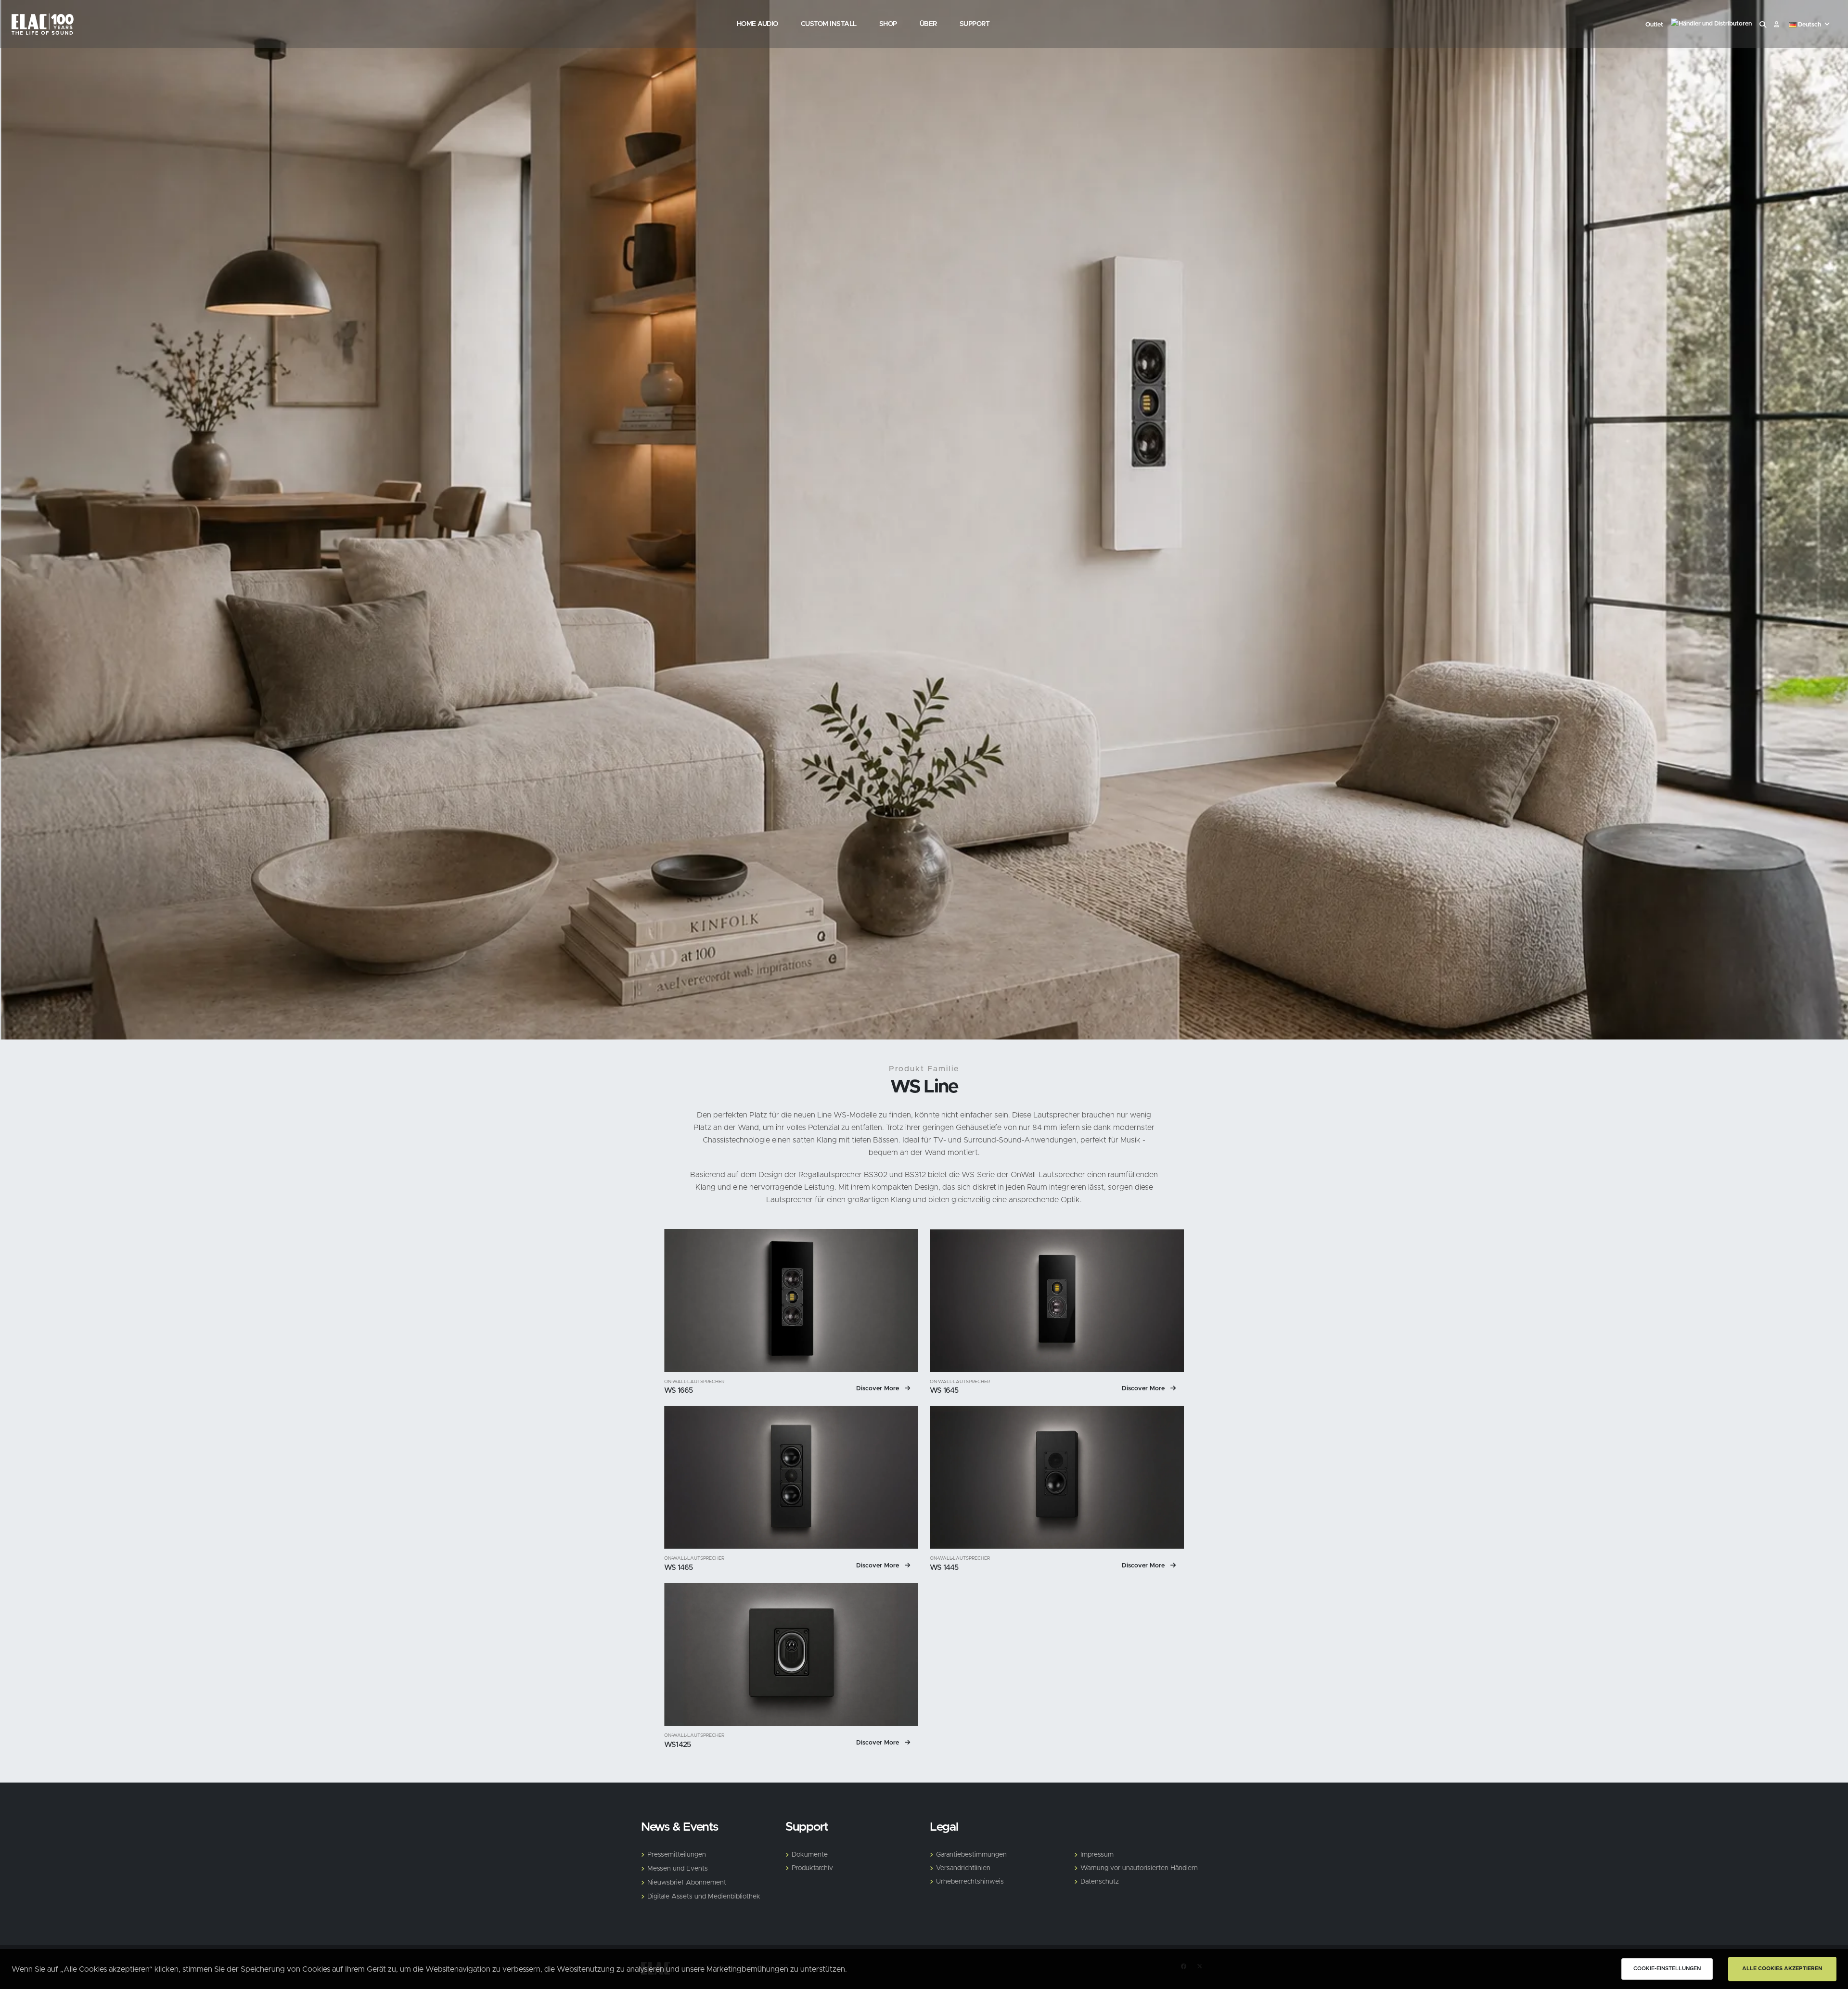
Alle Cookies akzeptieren (1782, 1969)
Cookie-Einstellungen (1667, 1969)
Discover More (879, 1389)
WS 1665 (679, 1391)
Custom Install (829, 24)
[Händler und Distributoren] (1711, 25)
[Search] (1763, 25)
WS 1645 (944, 1391)
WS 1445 (944, 1568)
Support (975, 24)
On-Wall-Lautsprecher (694, 1382)
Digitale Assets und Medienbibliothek (704, 1897)
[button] (1810, 25)
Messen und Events (678, 1869)
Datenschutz (1100, 1882)
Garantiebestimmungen (971, 1855)
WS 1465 (679, 1568)
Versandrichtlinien (963, 1868)
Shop (888, 24)
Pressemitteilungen (677, 1855)
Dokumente (810, 1855)
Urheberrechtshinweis (970, 1882)
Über (928, 24)
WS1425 (677, 1745)
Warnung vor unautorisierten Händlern (1139, 1868)
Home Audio (757, 24)
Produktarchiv (812, 1868)
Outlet (1654, 25)
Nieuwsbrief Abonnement (687, 1883)
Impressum (1097, 1855)
